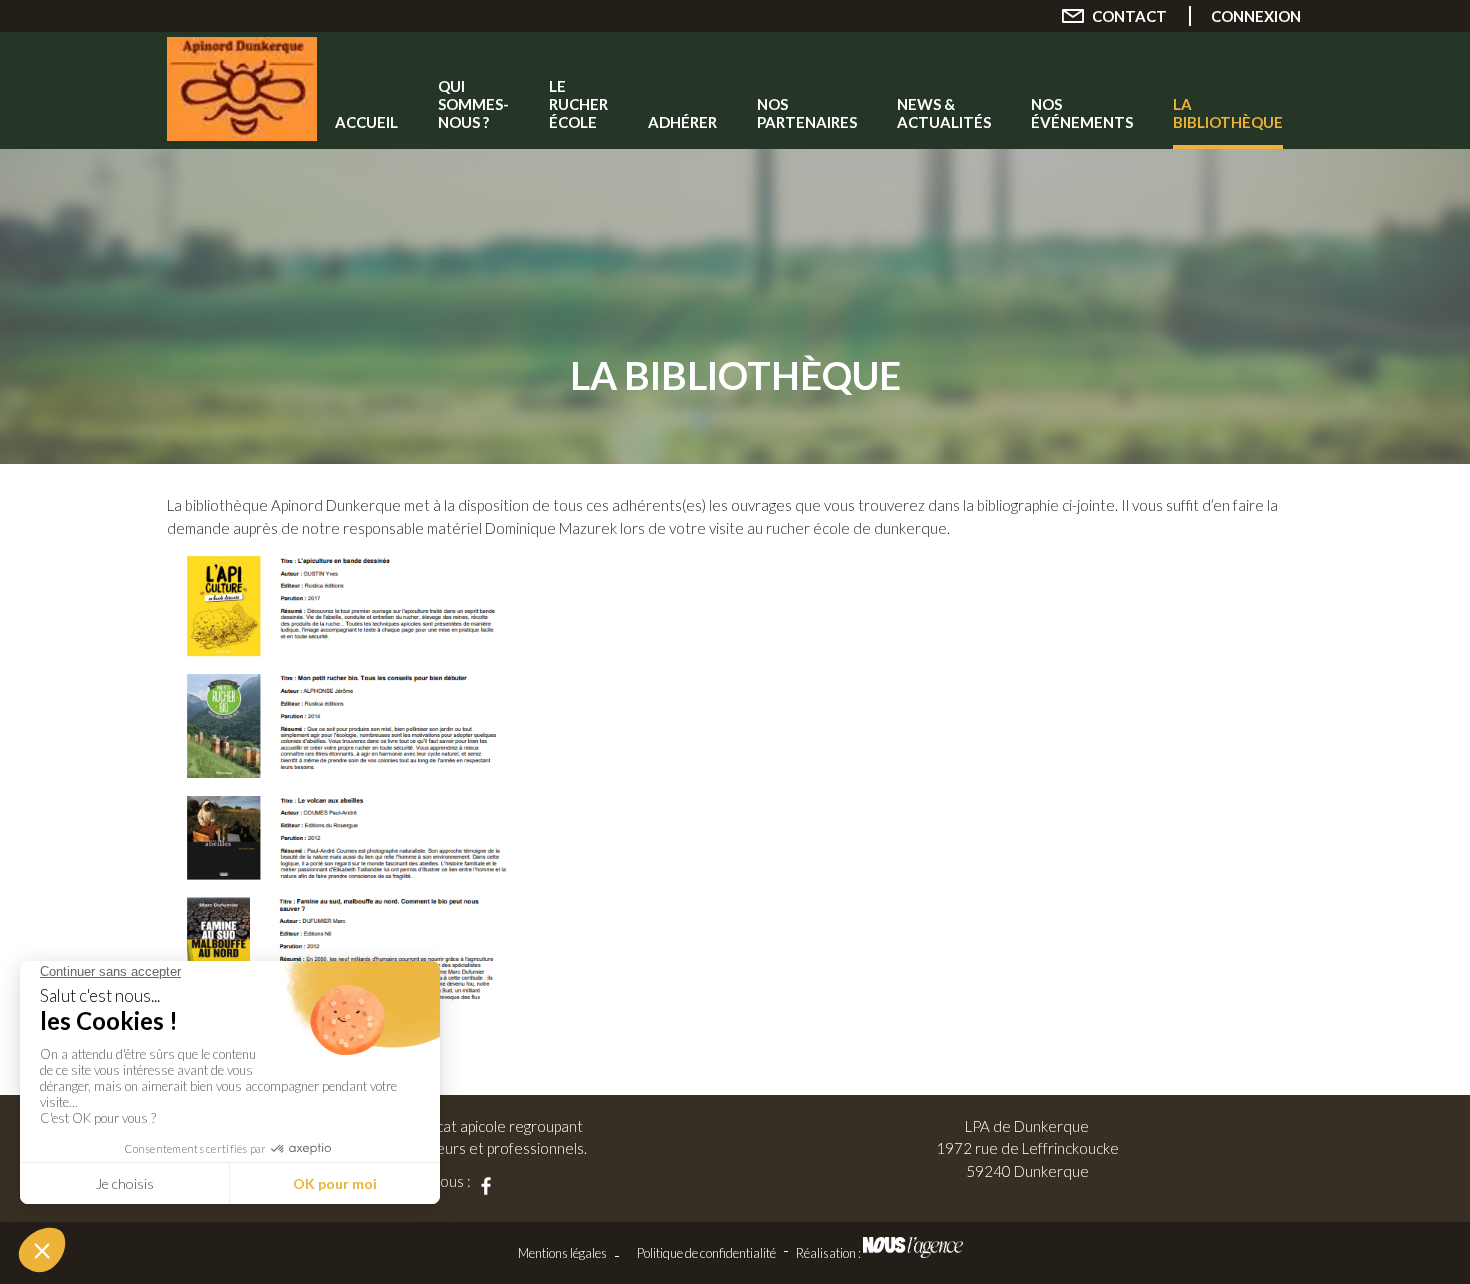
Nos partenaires (807, 113)
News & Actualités (944, 113)
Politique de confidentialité (706, 1253)
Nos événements (1082, 113)
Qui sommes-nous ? (473, 104)
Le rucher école (578, 104)
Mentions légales (562, 1253)
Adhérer (682, 122)
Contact (1129, 16)
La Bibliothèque (1228, 113)
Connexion (1256, 16)
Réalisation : (829, 1253)
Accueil (366, 122)
